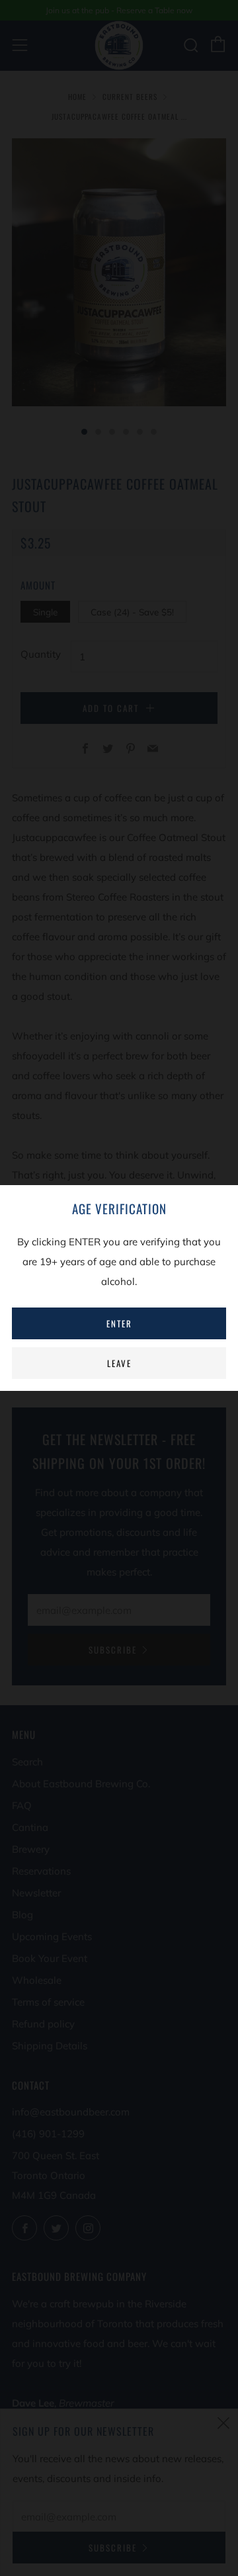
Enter (119, 1323)
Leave (119, 1363)
